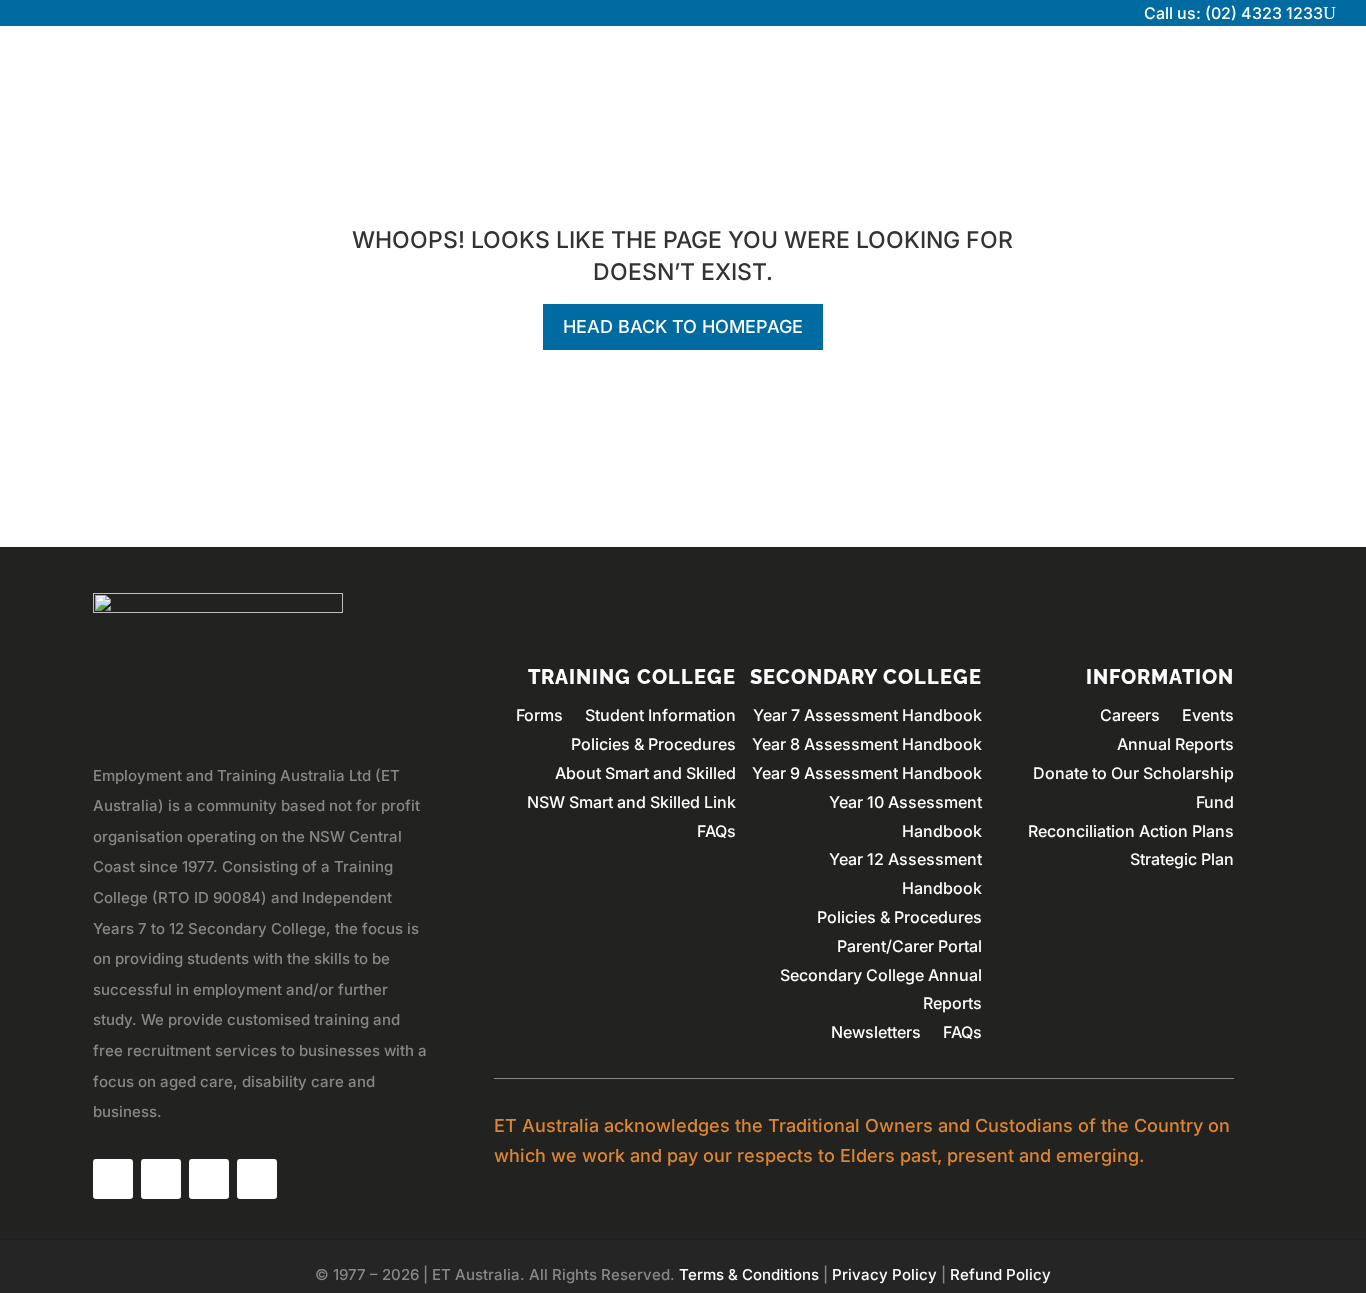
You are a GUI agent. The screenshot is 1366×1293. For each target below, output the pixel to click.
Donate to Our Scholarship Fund (1133, 787)
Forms (539, 715)
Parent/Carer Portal (909, 946)
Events (1208, 715)
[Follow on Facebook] (113, 1179)
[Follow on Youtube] (257, 1179)
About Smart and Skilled (645, 773)
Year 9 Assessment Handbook (867, 773)
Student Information (660, 715)
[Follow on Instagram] (161, 1179)
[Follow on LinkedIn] (209, 1179)
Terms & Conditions (749, 1274)
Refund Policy (1000, 1274)
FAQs (716, 831)
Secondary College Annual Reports (881, 989)
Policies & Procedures (653, 744)
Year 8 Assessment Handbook (867, 744)
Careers (1130, 715)
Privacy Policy (884, 1274)
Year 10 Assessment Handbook (905, 816)
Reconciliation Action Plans (1131, 831)
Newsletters (876, 1032)
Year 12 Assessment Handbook (905, 873)
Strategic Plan (1182, 859)
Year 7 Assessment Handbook (867, 715)
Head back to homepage (683, 326)
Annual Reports (1175, 744)
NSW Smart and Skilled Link (631, 802)
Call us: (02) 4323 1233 (1233, 13)
